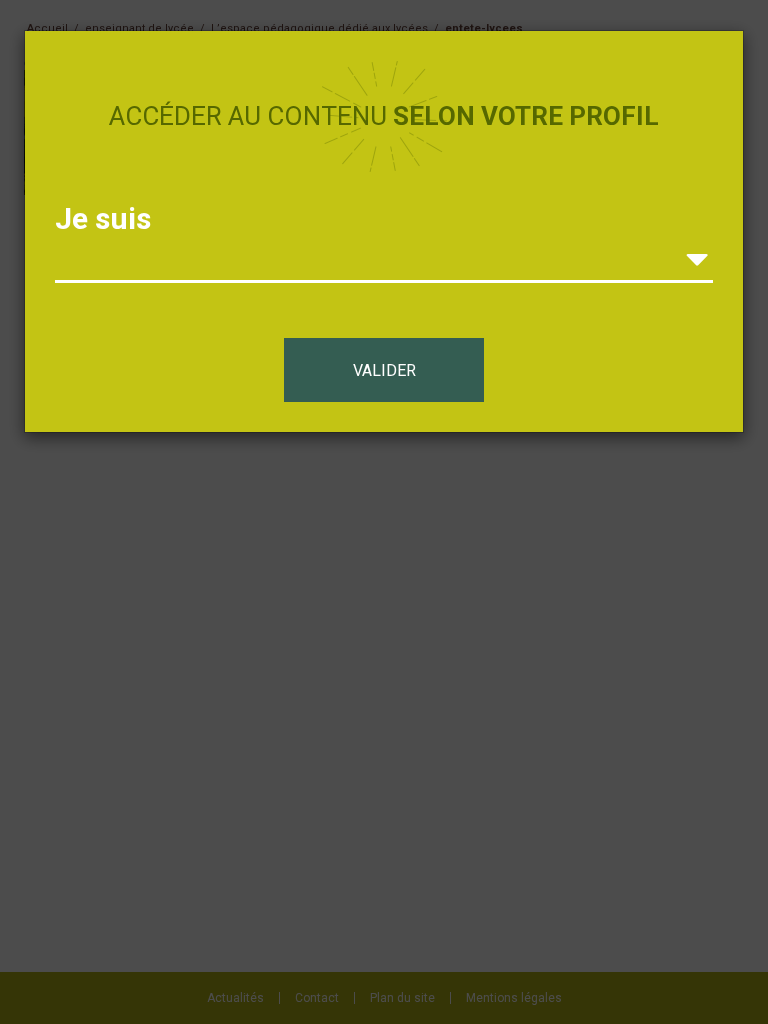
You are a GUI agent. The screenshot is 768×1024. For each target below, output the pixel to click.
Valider (384, 370)
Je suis (103, 219)
